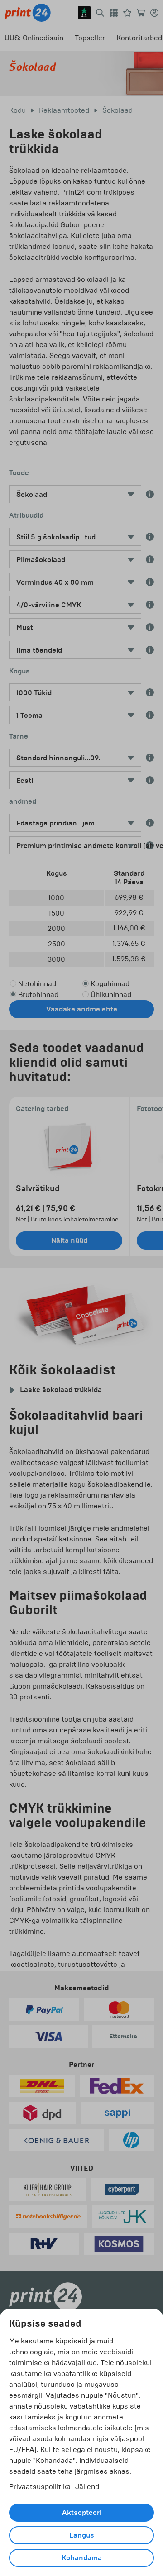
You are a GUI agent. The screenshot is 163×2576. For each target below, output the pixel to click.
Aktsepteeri (82, 2513)
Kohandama (82, 2558)
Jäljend (87, 2487)
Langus (82, 2535)
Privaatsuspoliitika (40, 2487)
